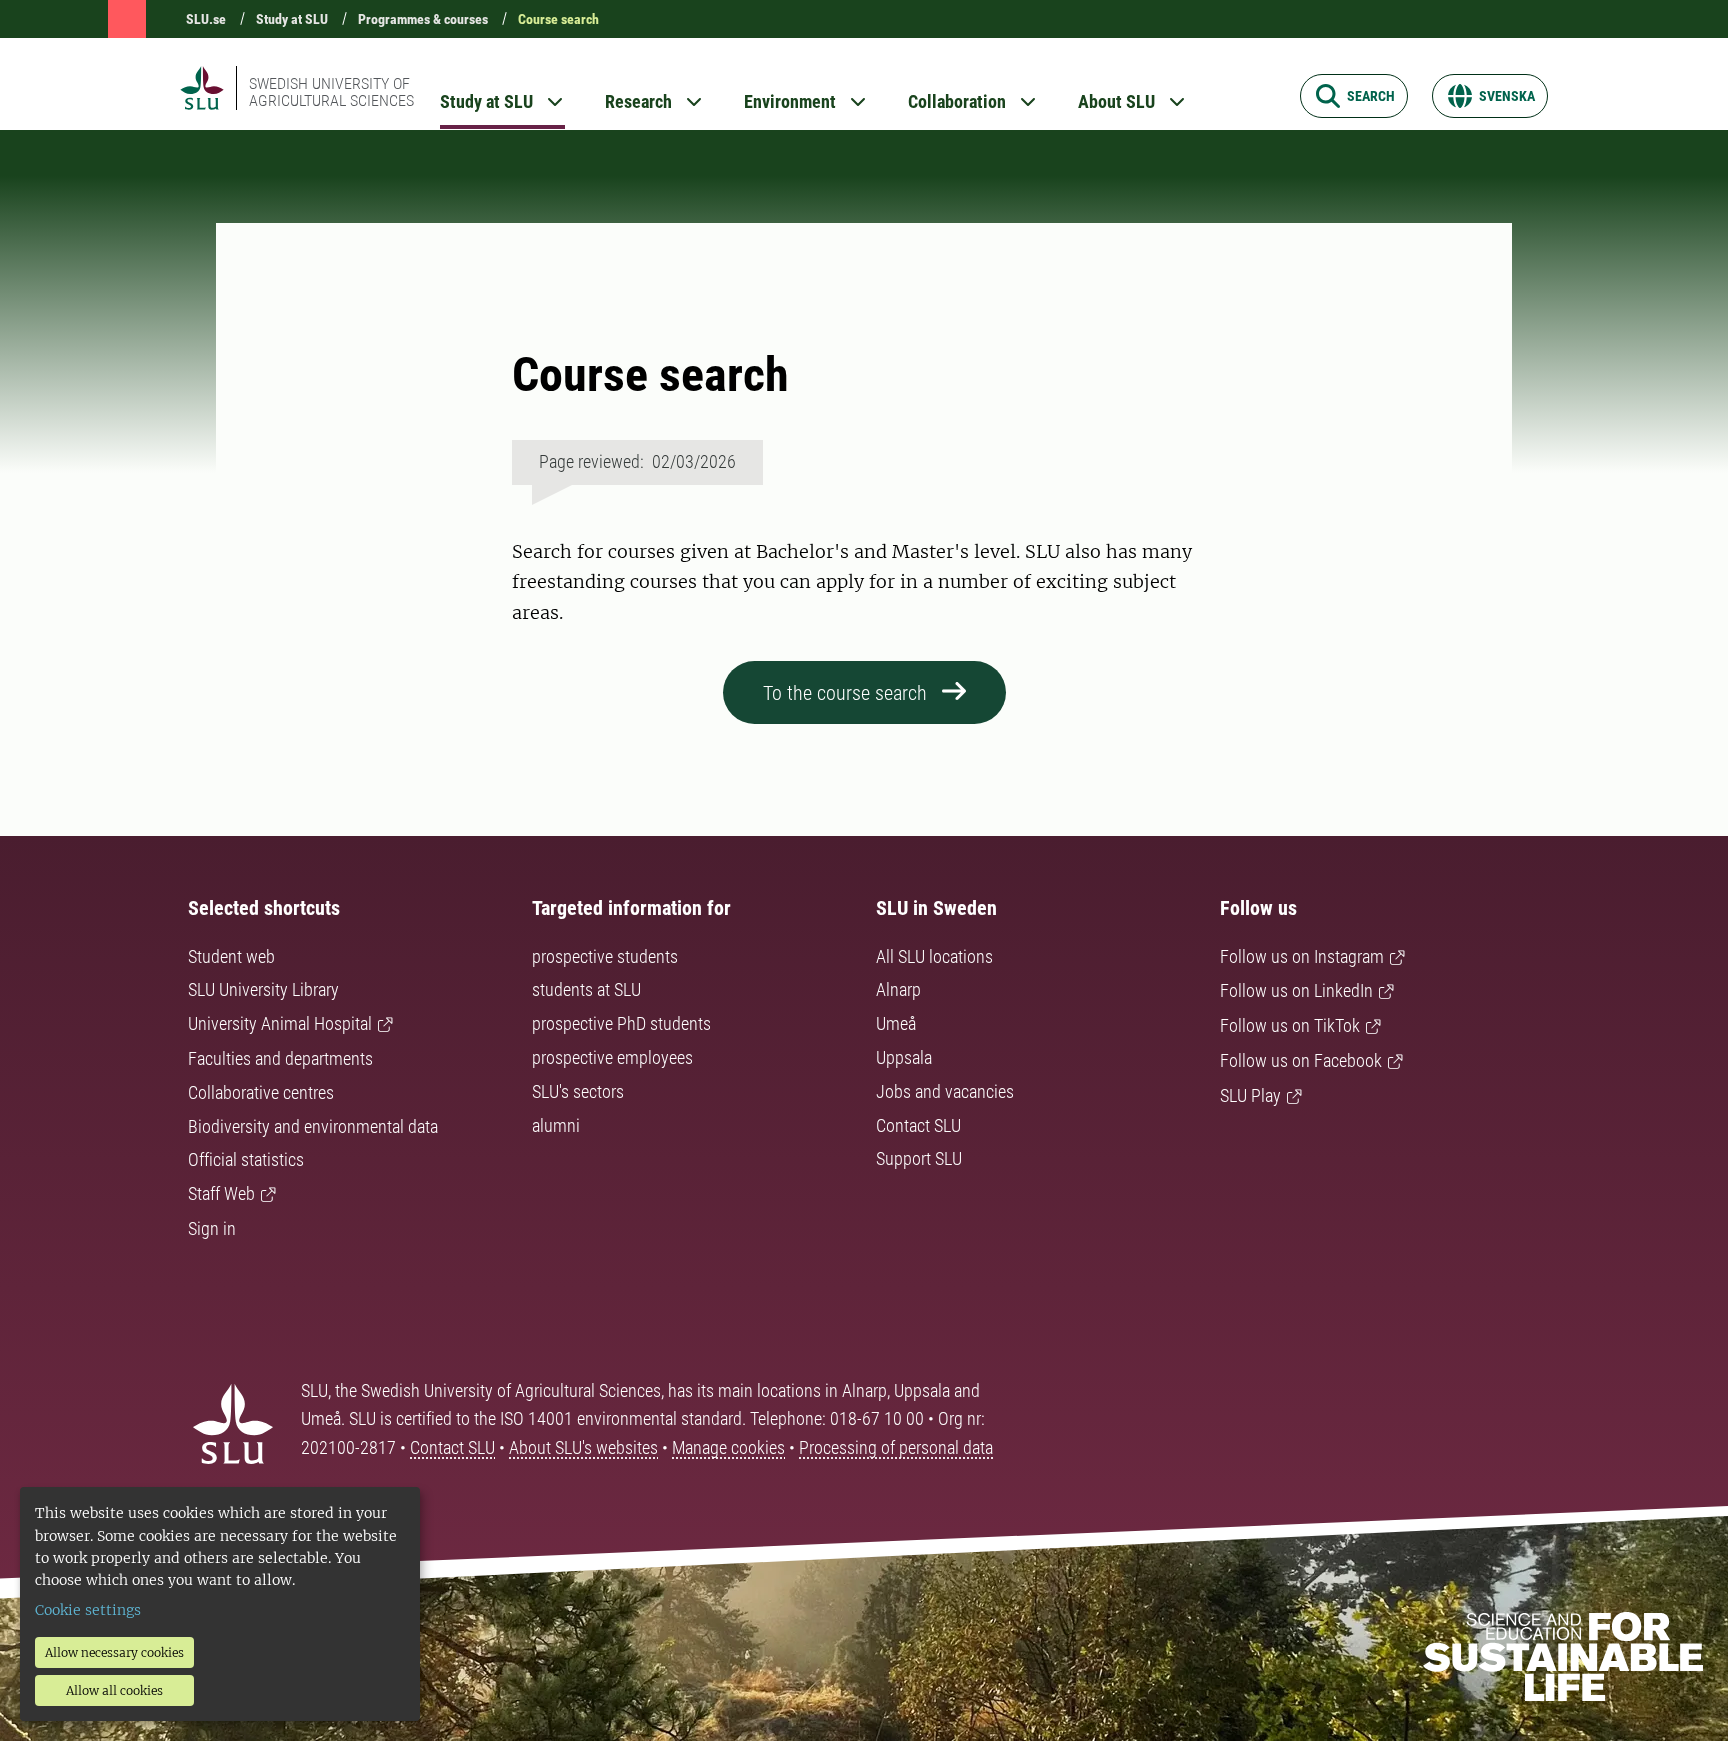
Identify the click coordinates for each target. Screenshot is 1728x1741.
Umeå (896, 1023)
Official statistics (246, 1159)
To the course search (845, 693)
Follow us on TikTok (1290, 1025)
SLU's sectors (578, 1091)
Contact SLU (918, 1125)
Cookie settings (88, 1610)
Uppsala (904, 1057)
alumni (556, 1125)
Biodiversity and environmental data (313, 1126)
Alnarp (898, 989)
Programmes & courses (423, 19)
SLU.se (206, 19)
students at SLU (586, 989)
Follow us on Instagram (1302, 956)
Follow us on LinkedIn (1296, 990)
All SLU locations (934, 956)
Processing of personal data (896, 1447)
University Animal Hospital (280, 1023)
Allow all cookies (114, 1690)
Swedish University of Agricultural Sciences (331, 92)
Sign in (212, 1228)
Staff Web (221, 1193)
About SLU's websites (583, 1447)
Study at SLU (292, 19)
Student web (231, 956)
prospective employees (612, 1057)
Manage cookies (728, 1447)
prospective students (605, 956)
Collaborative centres (261, 1092)
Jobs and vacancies (945, 1091)
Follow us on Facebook (1301, 1060)
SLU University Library (263, 989)
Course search (558, 19)
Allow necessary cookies (114, 1652)
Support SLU (919, 1158)
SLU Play (1250, 1095)
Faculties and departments (280, 1058)
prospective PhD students (621, 1023)
